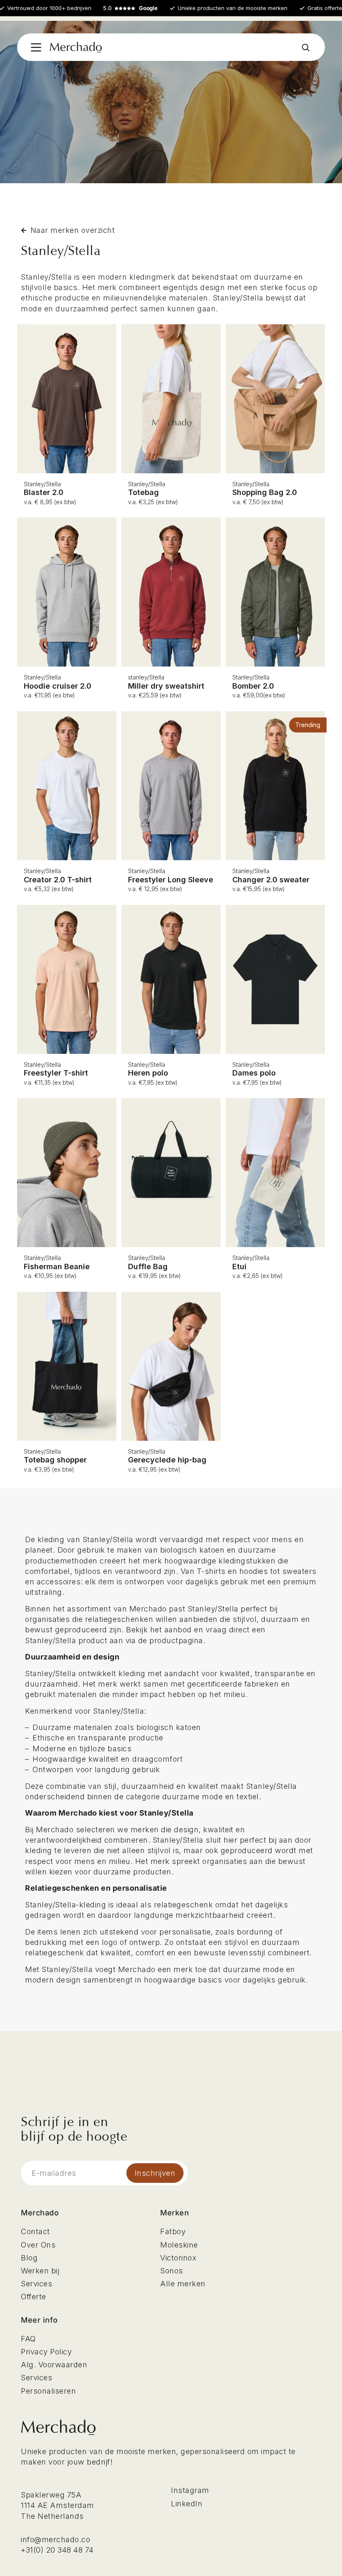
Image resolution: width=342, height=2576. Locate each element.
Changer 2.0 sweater (271, 880)
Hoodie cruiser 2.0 (58, 686)
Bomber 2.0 (253, 686)
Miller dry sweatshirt (166, 686)
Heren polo (148, 1073)
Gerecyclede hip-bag (167, 1460)
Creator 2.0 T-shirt (58, 880)
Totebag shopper (55, 1460)
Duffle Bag (148, 1267)
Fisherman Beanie (57, 1267)
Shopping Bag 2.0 (265, 492)
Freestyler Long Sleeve (171, 880)
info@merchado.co (55, 2539)
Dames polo (254, 1073)
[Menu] (36, 47)
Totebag (143, 492)
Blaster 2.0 (44, 492)
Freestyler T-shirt (56, 1073)
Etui (239, 1267)
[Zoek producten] (306, 47)
